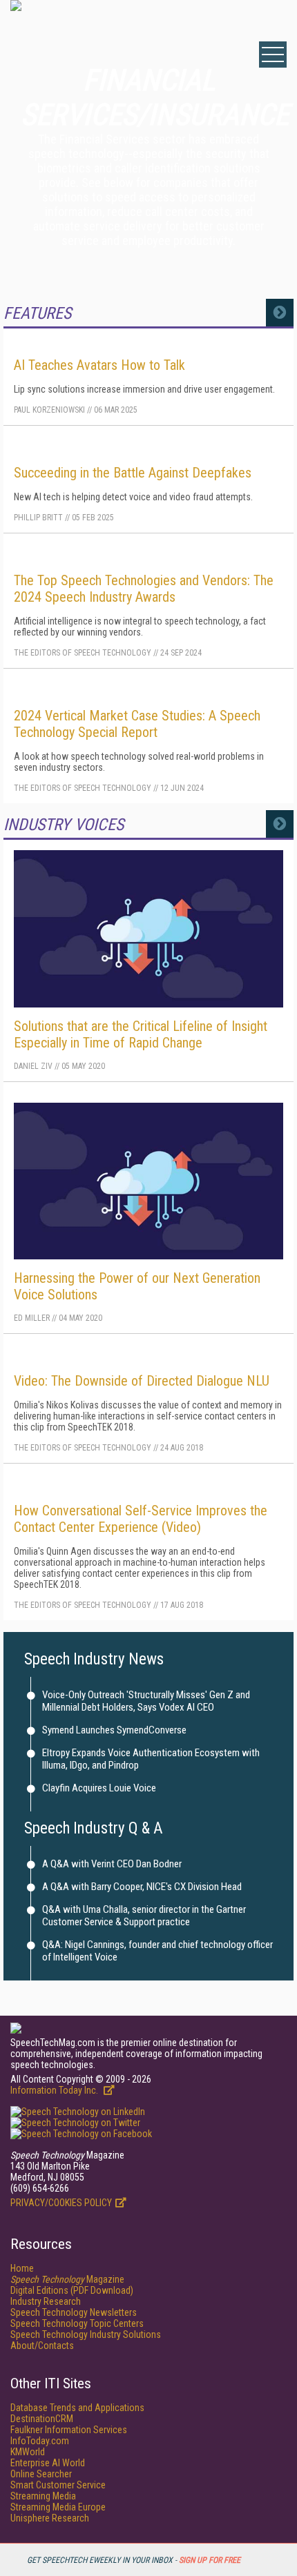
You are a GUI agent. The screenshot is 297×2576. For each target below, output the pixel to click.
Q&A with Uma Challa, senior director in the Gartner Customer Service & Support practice (144, 1916)
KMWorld (28, 2452)
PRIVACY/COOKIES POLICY (61, 2203)
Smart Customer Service (58, 2485)
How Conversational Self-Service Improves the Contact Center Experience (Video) (141, 1519)
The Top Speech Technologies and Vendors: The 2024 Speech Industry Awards (144, 589)
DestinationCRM (42, 2419)
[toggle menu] (273, 55)
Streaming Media (43, 2496)
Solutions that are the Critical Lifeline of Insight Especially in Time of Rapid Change (141, 1034)
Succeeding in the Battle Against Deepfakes (133, 473)
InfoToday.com (40, 2441)
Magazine (67, 2279)
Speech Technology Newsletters (74, 2312)
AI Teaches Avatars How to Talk (99, 365)
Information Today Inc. (55, 2090)
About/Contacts (42, 2346)
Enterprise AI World (48, 2463)
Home (22, 2268)
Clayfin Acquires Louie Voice (99, 1788)
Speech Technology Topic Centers (77, 2323)
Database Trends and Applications (77, 2408)
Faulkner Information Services (69, 2430)
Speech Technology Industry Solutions (86, 2334)
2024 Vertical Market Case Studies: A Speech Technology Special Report (137, 724)
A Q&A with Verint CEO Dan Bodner (112, 1864)
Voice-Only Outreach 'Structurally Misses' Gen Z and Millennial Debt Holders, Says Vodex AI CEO (146, 1701)
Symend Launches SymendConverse (114, 1730)
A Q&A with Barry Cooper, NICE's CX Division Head (142, 1887)
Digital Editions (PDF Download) (72, 2290)
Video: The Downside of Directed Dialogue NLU (142, 1381)
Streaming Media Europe (58, 2507)
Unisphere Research (50, 2518)
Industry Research (46, 2301)
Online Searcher (41, 2474)
